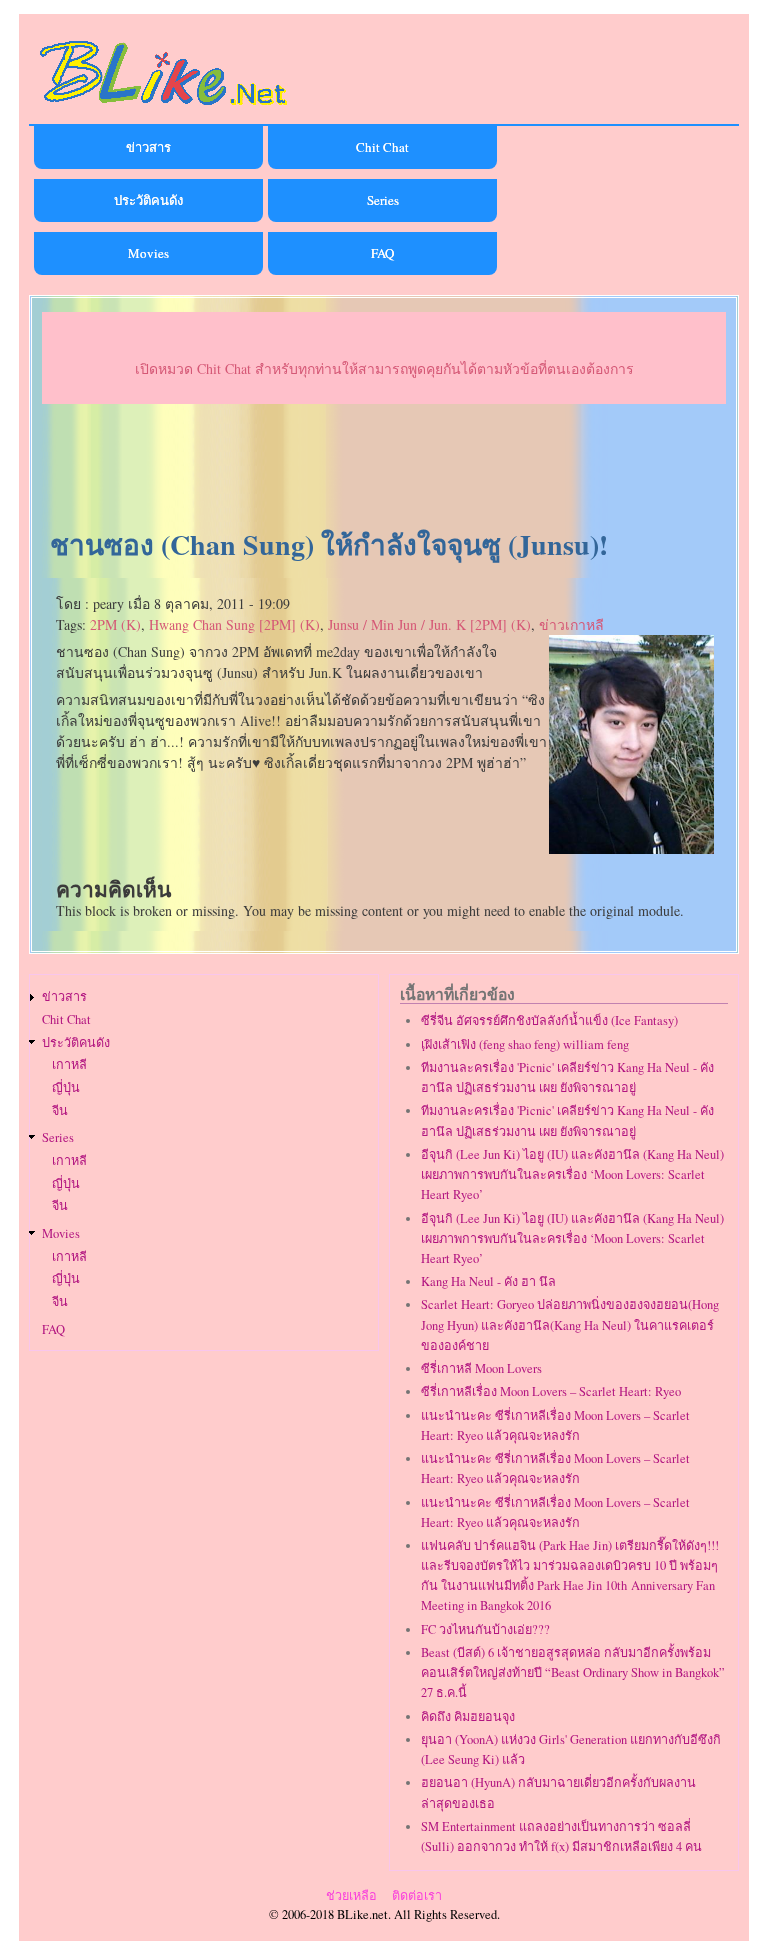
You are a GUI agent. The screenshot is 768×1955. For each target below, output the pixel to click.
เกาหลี (69, 1064)
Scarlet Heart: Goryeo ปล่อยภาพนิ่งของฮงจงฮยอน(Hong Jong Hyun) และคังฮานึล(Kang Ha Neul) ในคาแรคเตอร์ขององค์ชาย (570, 1324)
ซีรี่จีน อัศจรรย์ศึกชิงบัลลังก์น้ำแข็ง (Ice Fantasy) (549, 1020)
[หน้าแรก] (164, 108)
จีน (60, 1110)
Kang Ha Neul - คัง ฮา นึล (488, 1281)
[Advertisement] (384, 467)
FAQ (382, 253)
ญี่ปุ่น (66, 1087)
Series (383, 200)
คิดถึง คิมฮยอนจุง (468, 1716)
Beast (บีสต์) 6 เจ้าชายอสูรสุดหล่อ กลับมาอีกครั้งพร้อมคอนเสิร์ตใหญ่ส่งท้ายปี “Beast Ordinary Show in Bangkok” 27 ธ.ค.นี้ (573, 1672)
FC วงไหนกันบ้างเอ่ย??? (485, 1629)
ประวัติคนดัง (148, 200)
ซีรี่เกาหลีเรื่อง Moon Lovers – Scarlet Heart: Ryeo (551, 1391)
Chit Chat (382, 147)
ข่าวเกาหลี (571, 624)
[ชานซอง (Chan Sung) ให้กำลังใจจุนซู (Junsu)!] (631, 848)
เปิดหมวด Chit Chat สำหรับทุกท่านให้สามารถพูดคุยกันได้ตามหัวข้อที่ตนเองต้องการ (384, 368)
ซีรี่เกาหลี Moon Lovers (481, 1368)
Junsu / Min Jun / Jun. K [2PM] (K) (429, 624)
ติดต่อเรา (417, 1895)
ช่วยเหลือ (351, 1895)
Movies (148, 253)
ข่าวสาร (148, 147)
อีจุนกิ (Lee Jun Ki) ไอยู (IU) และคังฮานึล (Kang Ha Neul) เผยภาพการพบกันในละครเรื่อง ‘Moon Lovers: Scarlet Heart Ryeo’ (572, 1174)
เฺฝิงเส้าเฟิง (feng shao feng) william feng (525, 1044)
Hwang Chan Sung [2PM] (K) (234, 624)
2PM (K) (115, 624)
